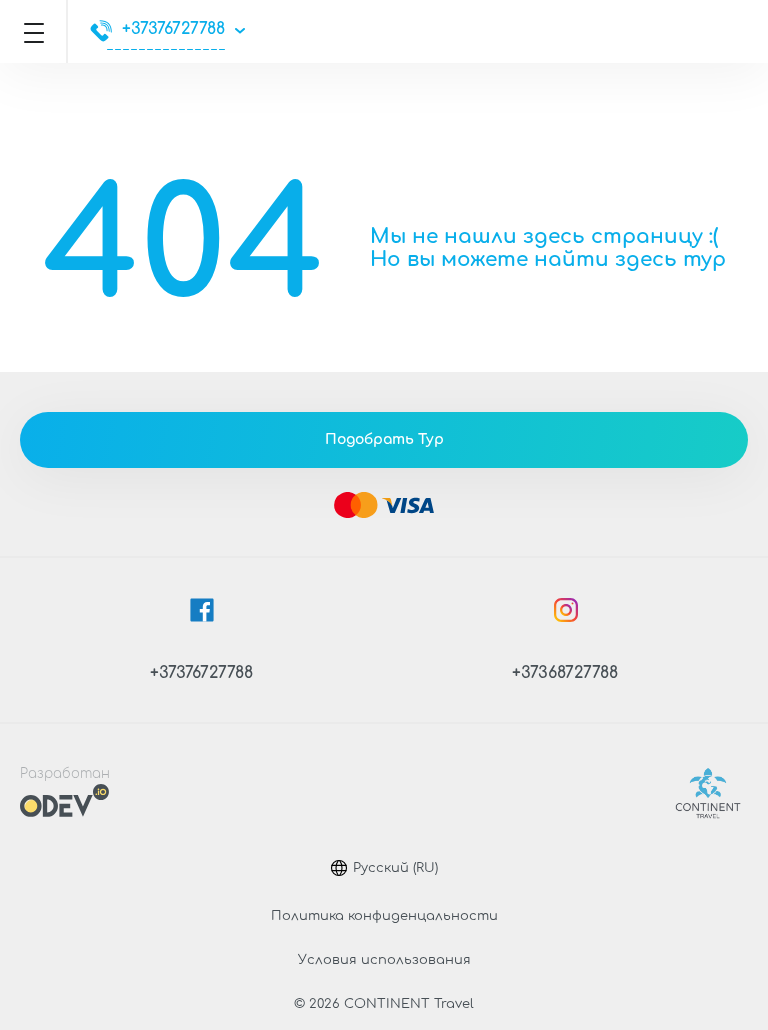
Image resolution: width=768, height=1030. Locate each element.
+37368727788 (565, 673)
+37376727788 (173, 29)
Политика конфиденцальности (384, 916)
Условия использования (384, 960)
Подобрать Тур (384, 439)
